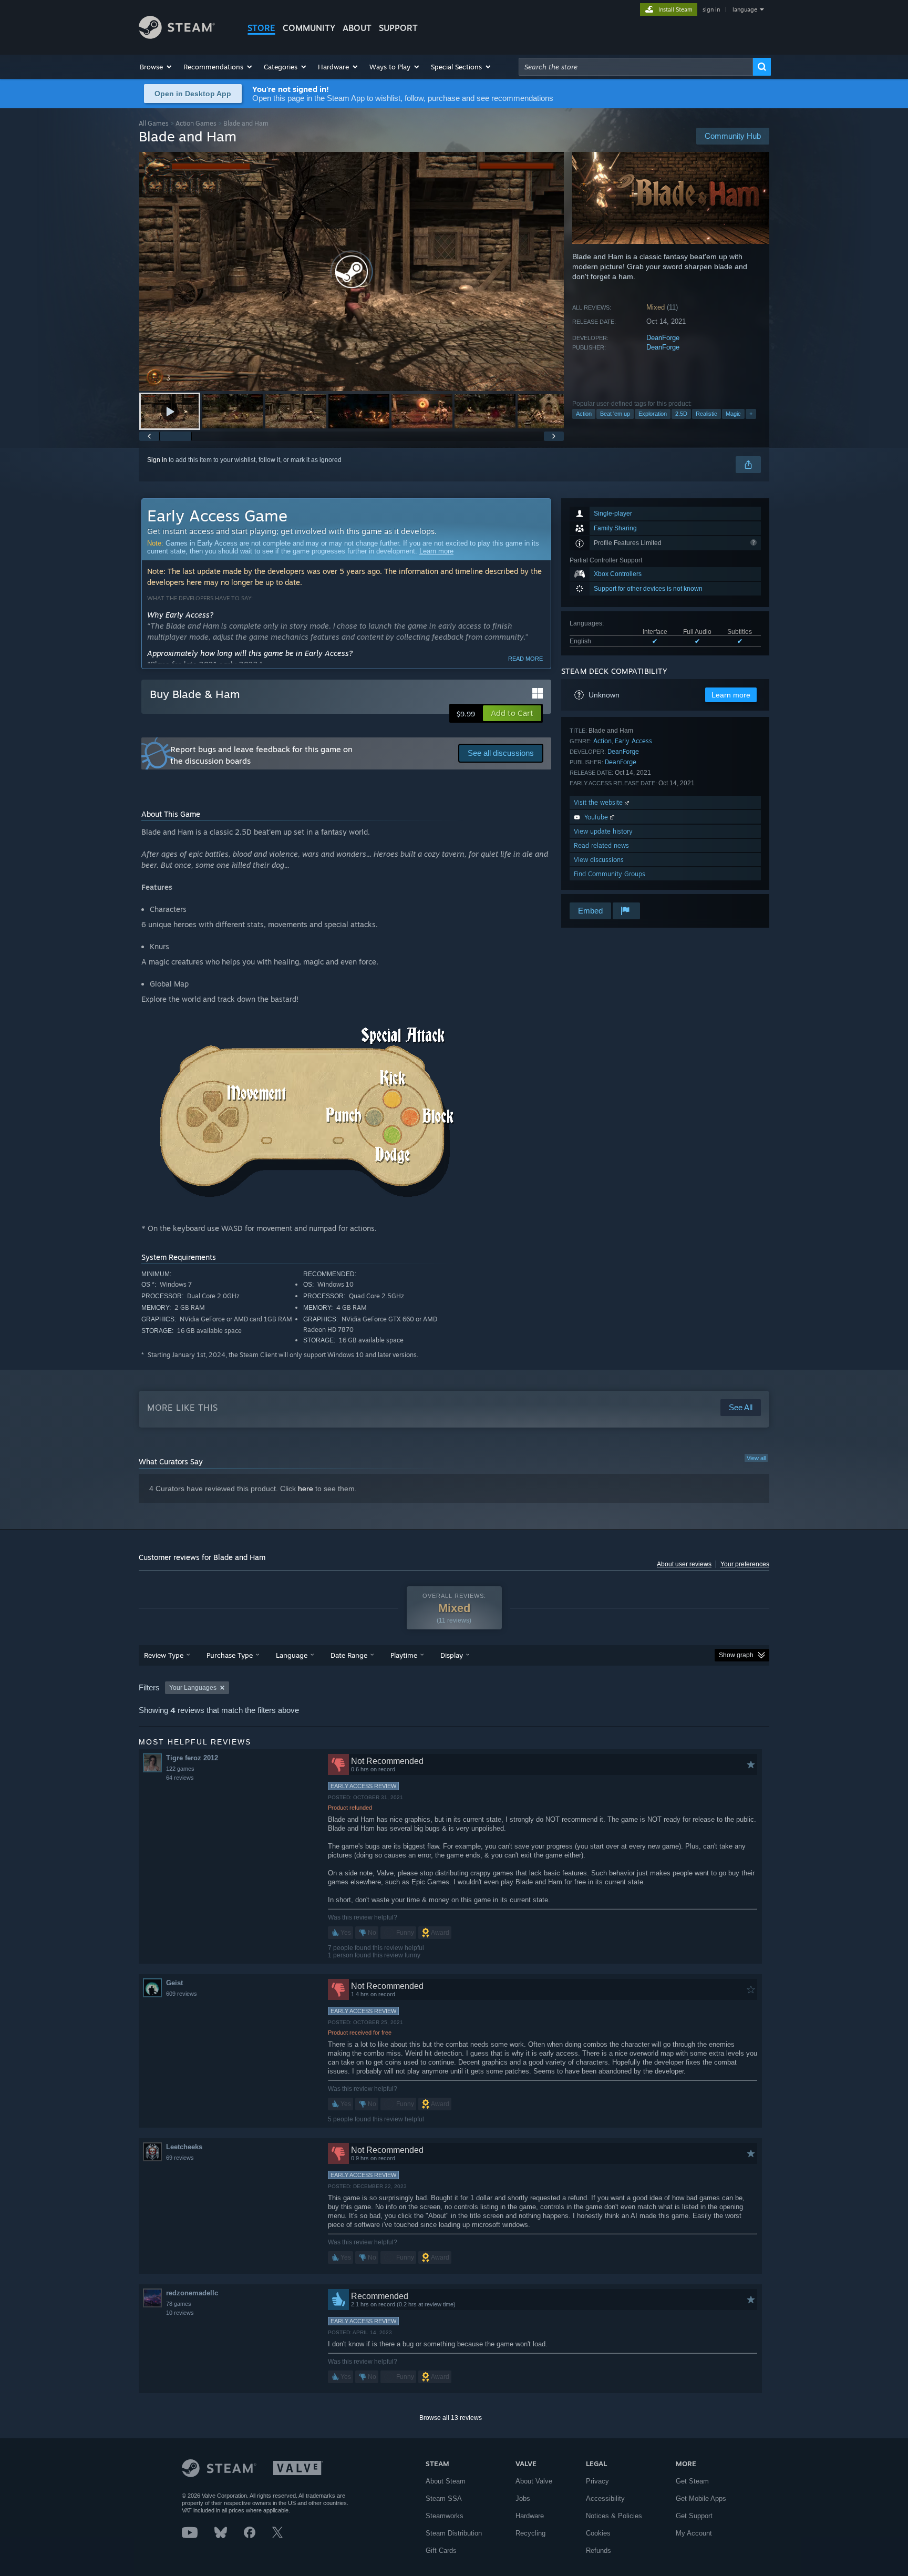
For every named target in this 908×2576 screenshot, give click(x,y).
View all (756, 1458)
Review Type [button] (164, 1655)
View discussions (599, 860)
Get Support (694, 2516)
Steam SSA (444, 2498)
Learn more (436, 551)
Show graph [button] (736, 1655)
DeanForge (663, 338)
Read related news (601, 845)
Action (584, 414)
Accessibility (605, 2498)
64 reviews (180, 1778)
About (357, 28)
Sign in (157, 460)
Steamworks (445, 2516)
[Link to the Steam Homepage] (177, 36)
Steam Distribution (454, 2533)
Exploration (653, 414)
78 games (179, 2304)
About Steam (446, 2481)
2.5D (681, 414)
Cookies (598, 2533)
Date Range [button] (349, 1655)
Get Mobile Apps (701, 2498)
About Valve (534, 2481)
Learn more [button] (731, 695)
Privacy (597, 2481)
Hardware (530, 2516)
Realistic (706, 414)
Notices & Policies (614, 2516)
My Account (694, 2533)
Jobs (523, 2498)
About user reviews (684, 1564)
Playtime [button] (404, 1655)
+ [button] (751, 414)
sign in (711, 9)
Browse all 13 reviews (451, 2418)
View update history (603, 831)
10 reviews (180, 2313)
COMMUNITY (309, 28)
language (745, 9)
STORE (261, 28)
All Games (154, 123)
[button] (156, 67)
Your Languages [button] (193, 1688)
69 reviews (180, 2158)
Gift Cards (441, 2551)
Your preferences (745, 1564)
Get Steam (692, 2481)
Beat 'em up (615, 414)
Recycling (530, 2533)
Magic (733, 414)
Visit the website (599, 802)
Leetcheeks (184, 2147)
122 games (180, 1769)
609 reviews (182, 1994)
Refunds (599, 2551)
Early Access (633, 741)
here (306, 1489)
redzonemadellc (192, 2293)
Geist (174, 1983)
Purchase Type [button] (230, 1655)
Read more (525, 659)
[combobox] (636, 67)
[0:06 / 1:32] (352, 271)
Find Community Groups (610, 874)
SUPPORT (398, 28)
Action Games (196, 123)
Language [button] (292, 1655)
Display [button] (452, 1655)
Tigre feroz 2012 (192, 1758)
